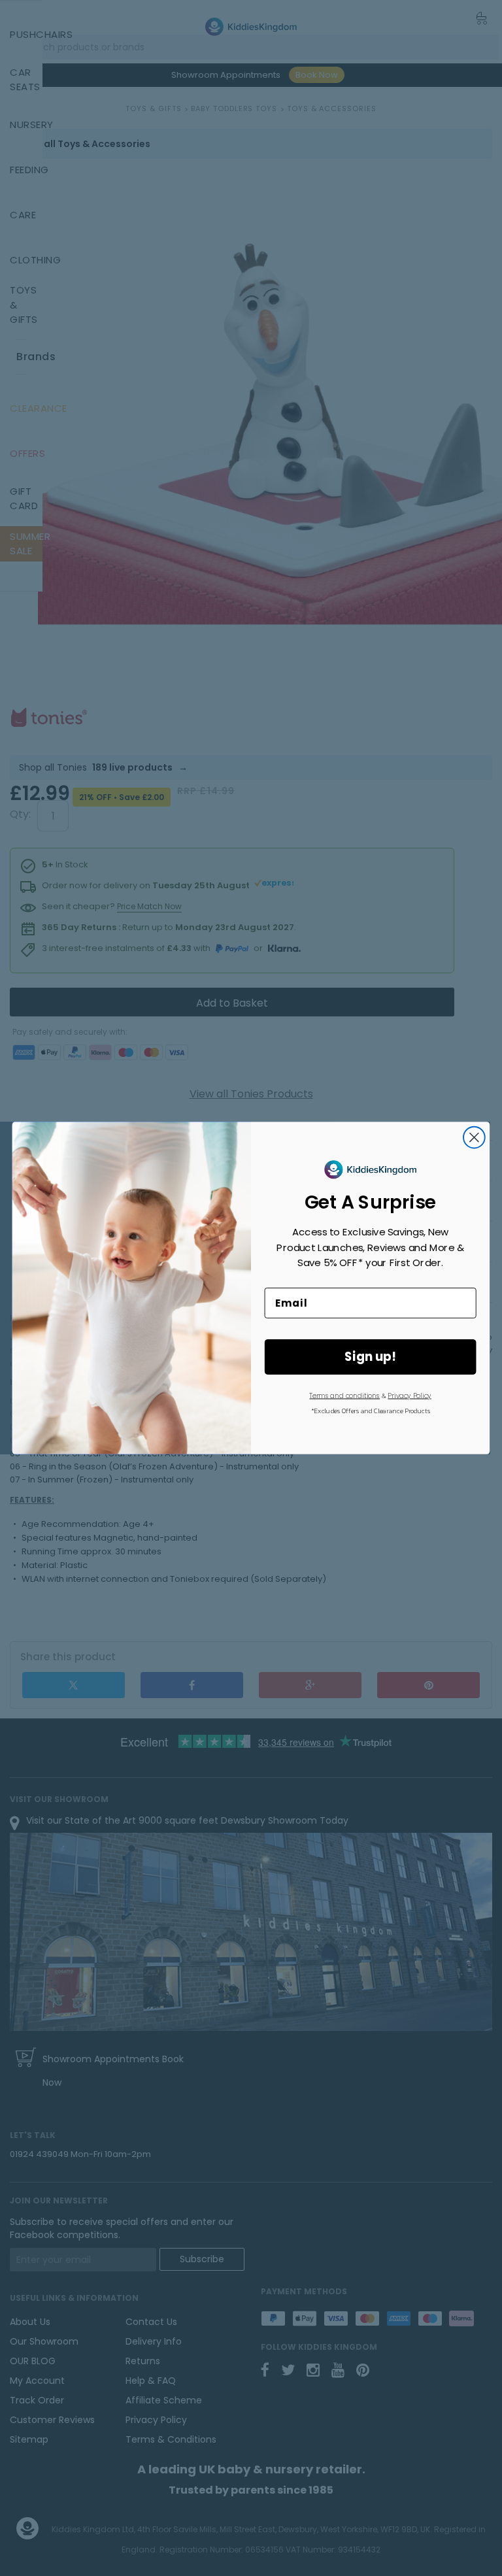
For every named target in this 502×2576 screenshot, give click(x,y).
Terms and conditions (344, 1396)
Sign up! (370, 1357)
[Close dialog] (474, 1138)
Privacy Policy (409, 1396)
